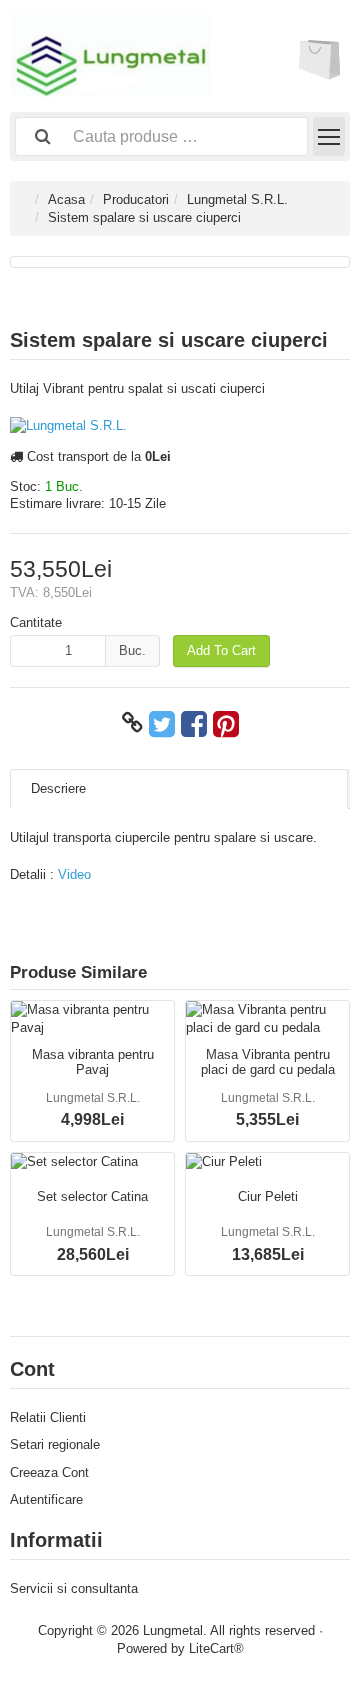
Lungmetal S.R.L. (237, 199)
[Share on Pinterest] (226, 723)
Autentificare (46, 1499)
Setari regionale (55, 1444)
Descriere (58, 788)
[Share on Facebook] (194, 723)
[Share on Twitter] (162, 723)
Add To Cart (221, 650)
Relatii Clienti (48, 1417)
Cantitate (36, 622)
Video (74, 874)
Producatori (136, 199)
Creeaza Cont (49, 1472)
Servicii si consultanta (74, 1588)
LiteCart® (216, 1648)
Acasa (66, 199)
